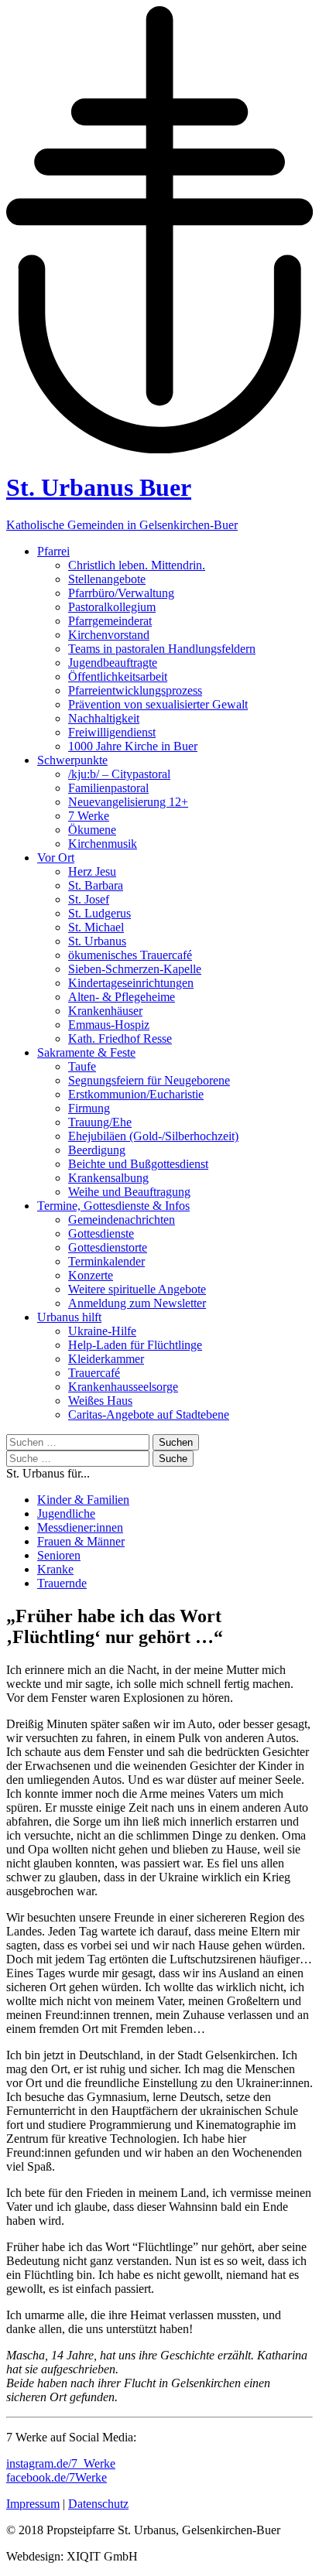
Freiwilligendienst (112, 732)
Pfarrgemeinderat (110, 621)
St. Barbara (96, 885)
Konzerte (91, 1275)
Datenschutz (98, 2504)
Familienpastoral (108, 788)
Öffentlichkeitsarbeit (118, 676)
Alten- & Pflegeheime (122, 997)
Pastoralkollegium (112, 607)
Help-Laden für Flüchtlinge (135, 1345)
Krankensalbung (108, 1178)
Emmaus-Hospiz (109, 1025)
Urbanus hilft (69, 1317)
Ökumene (92, 830)
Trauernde (62, 1583)
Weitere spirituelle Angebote (137, 1289)
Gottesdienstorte (108, 1247)
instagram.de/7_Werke (61, 2463)
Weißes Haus (100, 1401)
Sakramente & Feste (86, 1052)
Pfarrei (53, 551)
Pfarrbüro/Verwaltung (121, 593)
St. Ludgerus (99, 913)
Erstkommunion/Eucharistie (136, 1094)
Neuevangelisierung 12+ (128, 802)
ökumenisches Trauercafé (130, 955)
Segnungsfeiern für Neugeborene (149, 1080)
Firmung (89, 1108)
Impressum (33, 2504)
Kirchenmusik (103, 844)
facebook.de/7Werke (57, 2477)
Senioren (59, 1555)
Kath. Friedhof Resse (120, 1039)
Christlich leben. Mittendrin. (137, 565)
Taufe (82, 1066)
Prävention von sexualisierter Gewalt (158, 704)
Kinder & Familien (83, 1500)
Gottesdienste (101, 1233)
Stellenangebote (107, 579)
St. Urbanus (97, 941)
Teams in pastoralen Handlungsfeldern (162, 649)
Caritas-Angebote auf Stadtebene (149, 1414)
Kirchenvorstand (109, 635)
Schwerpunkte (72, 760)
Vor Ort (56, 858)
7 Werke (89, 816)
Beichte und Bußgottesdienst (138, 1164)
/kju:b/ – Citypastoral (119, 774)
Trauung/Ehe (100, 1122)
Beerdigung (97, 1150)
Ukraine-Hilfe (102, 1331)
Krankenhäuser (105, 1011)
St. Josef (89, 899)
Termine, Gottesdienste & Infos (113, 1206)
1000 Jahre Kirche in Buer (133, 746)
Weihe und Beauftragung (129, 1192)
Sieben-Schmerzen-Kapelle (135, 969)
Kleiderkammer (106, 1359)
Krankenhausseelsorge (123, 1387)
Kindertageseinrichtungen (131, 983)
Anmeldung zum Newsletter (137, 1303)
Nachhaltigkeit (104, 718)
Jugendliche (66, 1513)
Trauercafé (94, 1373)
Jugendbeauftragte (113, 663)
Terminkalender (106, 1261)
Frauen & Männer (81, 1541)
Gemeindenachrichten (122, 1220)
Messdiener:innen (80, 1527)
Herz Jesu (92, 871)
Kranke (55, 1569)
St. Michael (96, 927)
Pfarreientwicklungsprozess (135, 690)
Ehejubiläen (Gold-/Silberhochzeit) (153, 1136)
